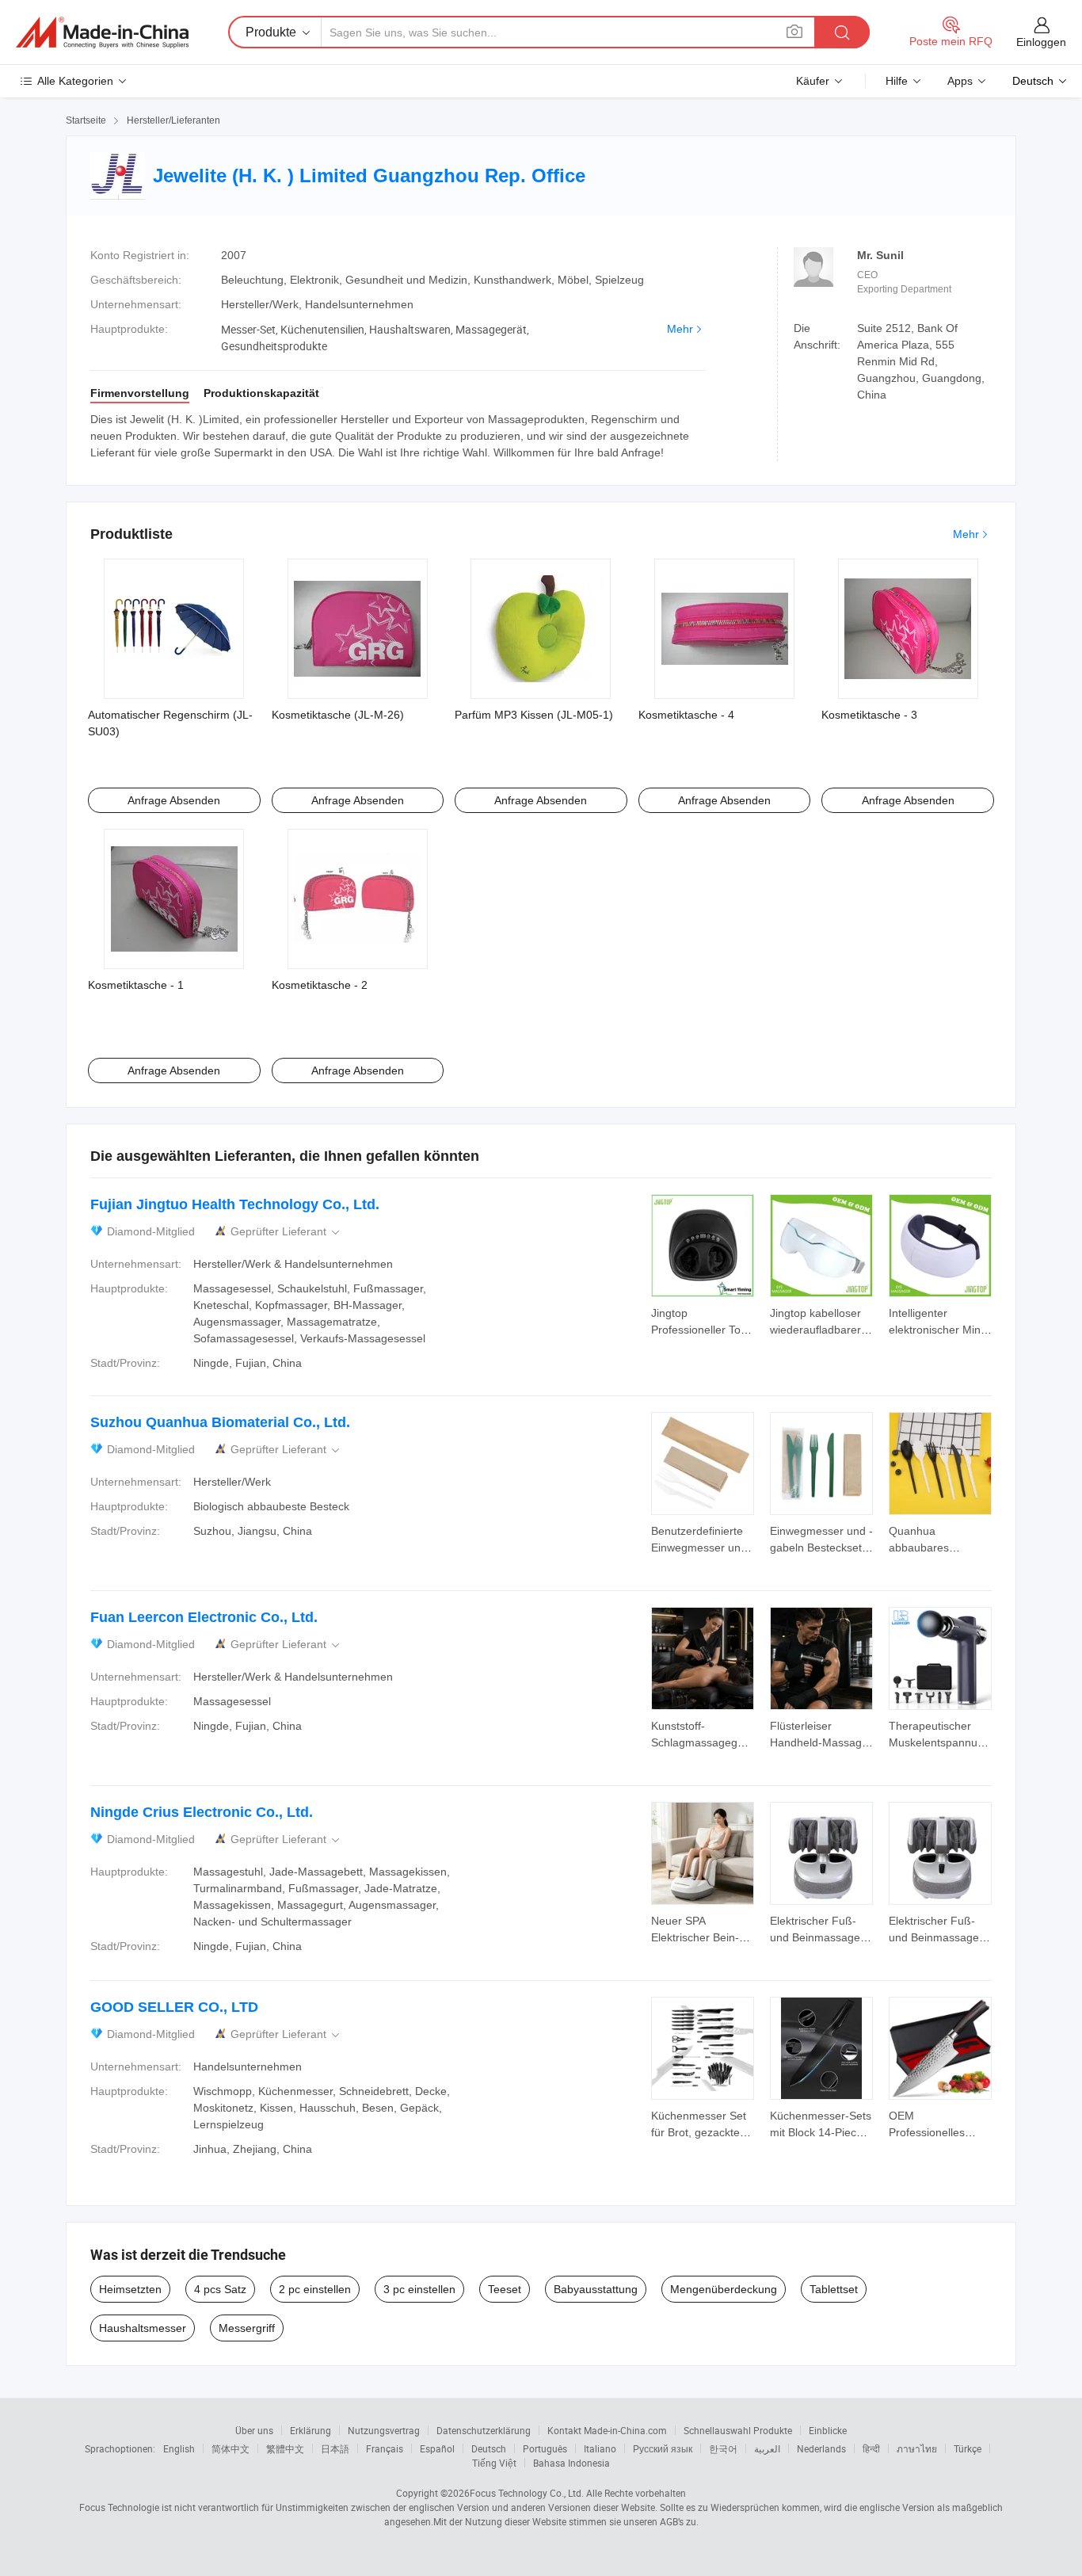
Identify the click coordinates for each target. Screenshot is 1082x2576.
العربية (767, 2448)
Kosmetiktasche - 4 (686, 715)
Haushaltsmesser (143, 2328)
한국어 (723, 2448)
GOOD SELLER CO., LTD (174, 2007)
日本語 (335, 2448)
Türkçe (968, 2448)
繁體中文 (285, 2448)
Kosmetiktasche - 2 (320, 985)
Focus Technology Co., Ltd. (527, 2493)
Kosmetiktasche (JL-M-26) (338, 715)
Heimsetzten (130, 2289)
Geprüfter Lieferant (286, 1232)
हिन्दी (871, 2448)
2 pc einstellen (315, 2289)
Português (545, 2448)
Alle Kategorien (75, 81)
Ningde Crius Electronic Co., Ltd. (202, 1812)
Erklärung (311, 2430)
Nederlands (821, 2448)
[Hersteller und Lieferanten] (102, 32)
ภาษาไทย (917, 2448)
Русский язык (663, 2448)
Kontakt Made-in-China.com (607, 2430)
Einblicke (828, 2430)
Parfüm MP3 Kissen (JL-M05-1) (534, 715)
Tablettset (834, 2289)
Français (385, 2448)
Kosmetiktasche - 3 (869, 715)
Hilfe (897, 81)
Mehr (680, 329)
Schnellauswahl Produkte (738, 2430)
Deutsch (489, 2448)
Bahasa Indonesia (571, 2463)
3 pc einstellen (419, 2289)
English (179, 2448)
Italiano (600, 2448)
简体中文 (230, 2448)
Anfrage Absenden (174, 800)
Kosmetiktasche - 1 (136, 985)
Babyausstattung (596, 2289)
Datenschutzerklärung (484, 2430)
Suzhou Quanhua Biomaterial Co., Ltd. (220, 1422)
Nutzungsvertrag (384, 2430)
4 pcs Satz (220, 2289)
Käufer (813, 81)
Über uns (254, 2430)
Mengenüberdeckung (724, 2289)
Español (437, 2448)
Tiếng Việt (494, 2463)
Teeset (505, 2289)
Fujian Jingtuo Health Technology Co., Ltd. (235, 1204)
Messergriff (247, 2328)
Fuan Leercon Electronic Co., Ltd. (204, 1617)
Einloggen (1041, 42)
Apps (960, 81)
